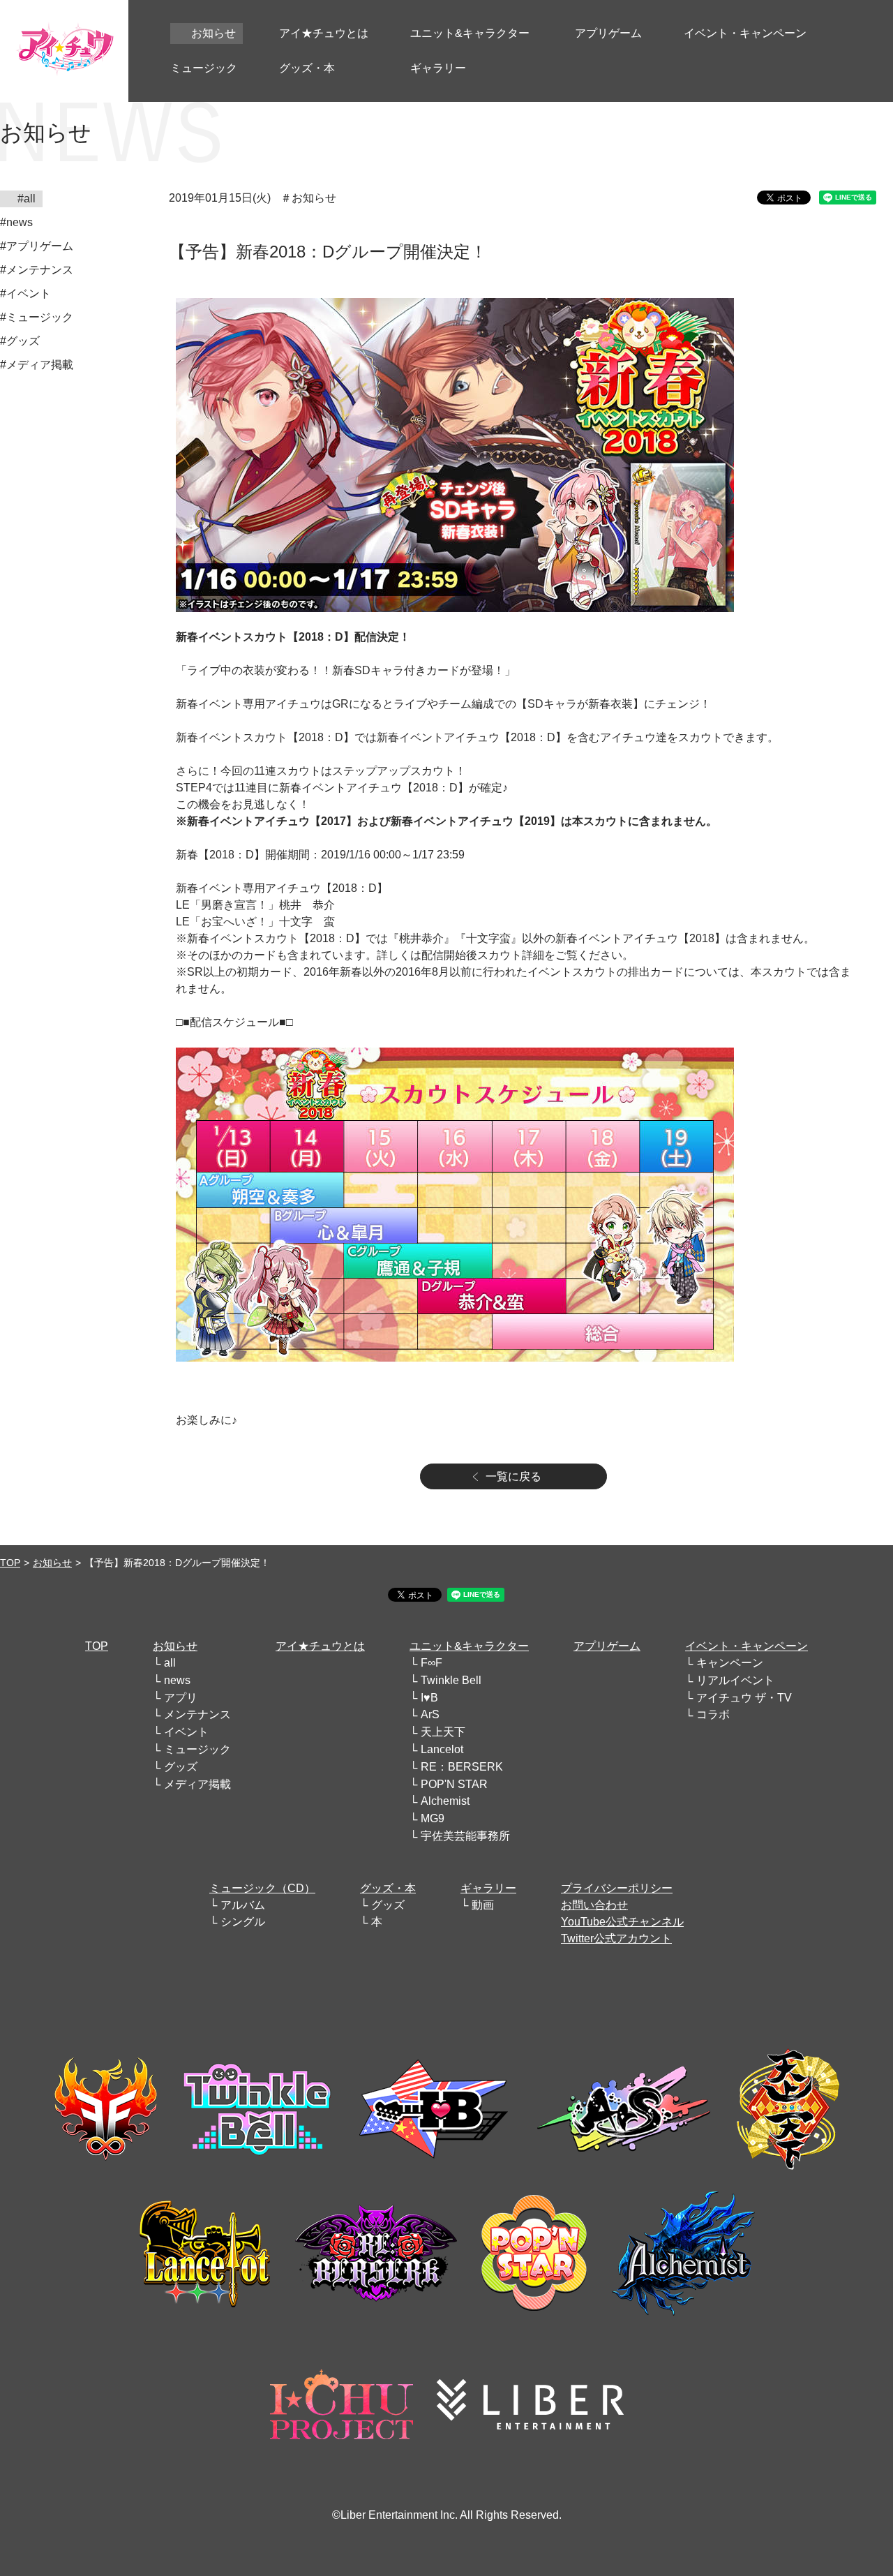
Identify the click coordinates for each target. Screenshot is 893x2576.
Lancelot (442, 1749)
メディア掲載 (197, 1784)
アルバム (243, 1905)
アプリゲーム (607, 1646)
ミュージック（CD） (262, 1888)
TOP (10, 1563)
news (177, 1680)
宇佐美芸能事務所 (465, 1836)
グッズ (181, 1767)
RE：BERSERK (462, 1767)
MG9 (433, 1818)
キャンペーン (730, 1663)
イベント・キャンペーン (746, 1646)
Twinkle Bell (451, 1680)
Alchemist (445, 1801)
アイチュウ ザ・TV (744, 1698)
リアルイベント (735, 1680)
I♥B (429, 1698)
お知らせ (52, 1563)
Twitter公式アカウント (616, 1938)
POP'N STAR (454, 1784)
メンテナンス (197, 1714)
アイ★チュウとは (320, 1646)
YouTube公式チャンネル (622, 1922)
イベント (186, 1732)
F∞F (432, 1663)
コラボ (713, 1714)
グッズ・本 (388, 1888)
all (170, 1663)
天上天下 (443, 1732)
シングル (243, 1922)
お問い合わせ (594, 1905)
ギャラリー (488, 1888)
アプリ (181, 1698)
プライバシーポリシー (617, 1888)
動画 (483, 1905)
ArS (430, 1714)
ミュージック (197, 1749)
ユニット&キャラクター (469, 1646)
